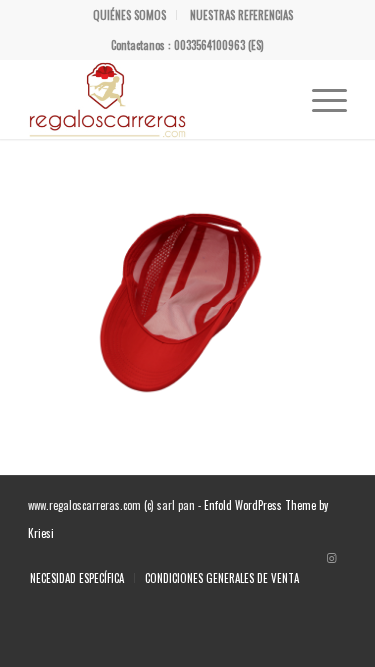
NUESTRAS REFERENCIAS (241, 15)
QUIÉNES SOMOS (129, 15)
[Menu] (319, 99)
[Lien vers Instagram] (332, 557)
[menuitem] (130, 15)
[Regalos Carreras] (155, 99)
